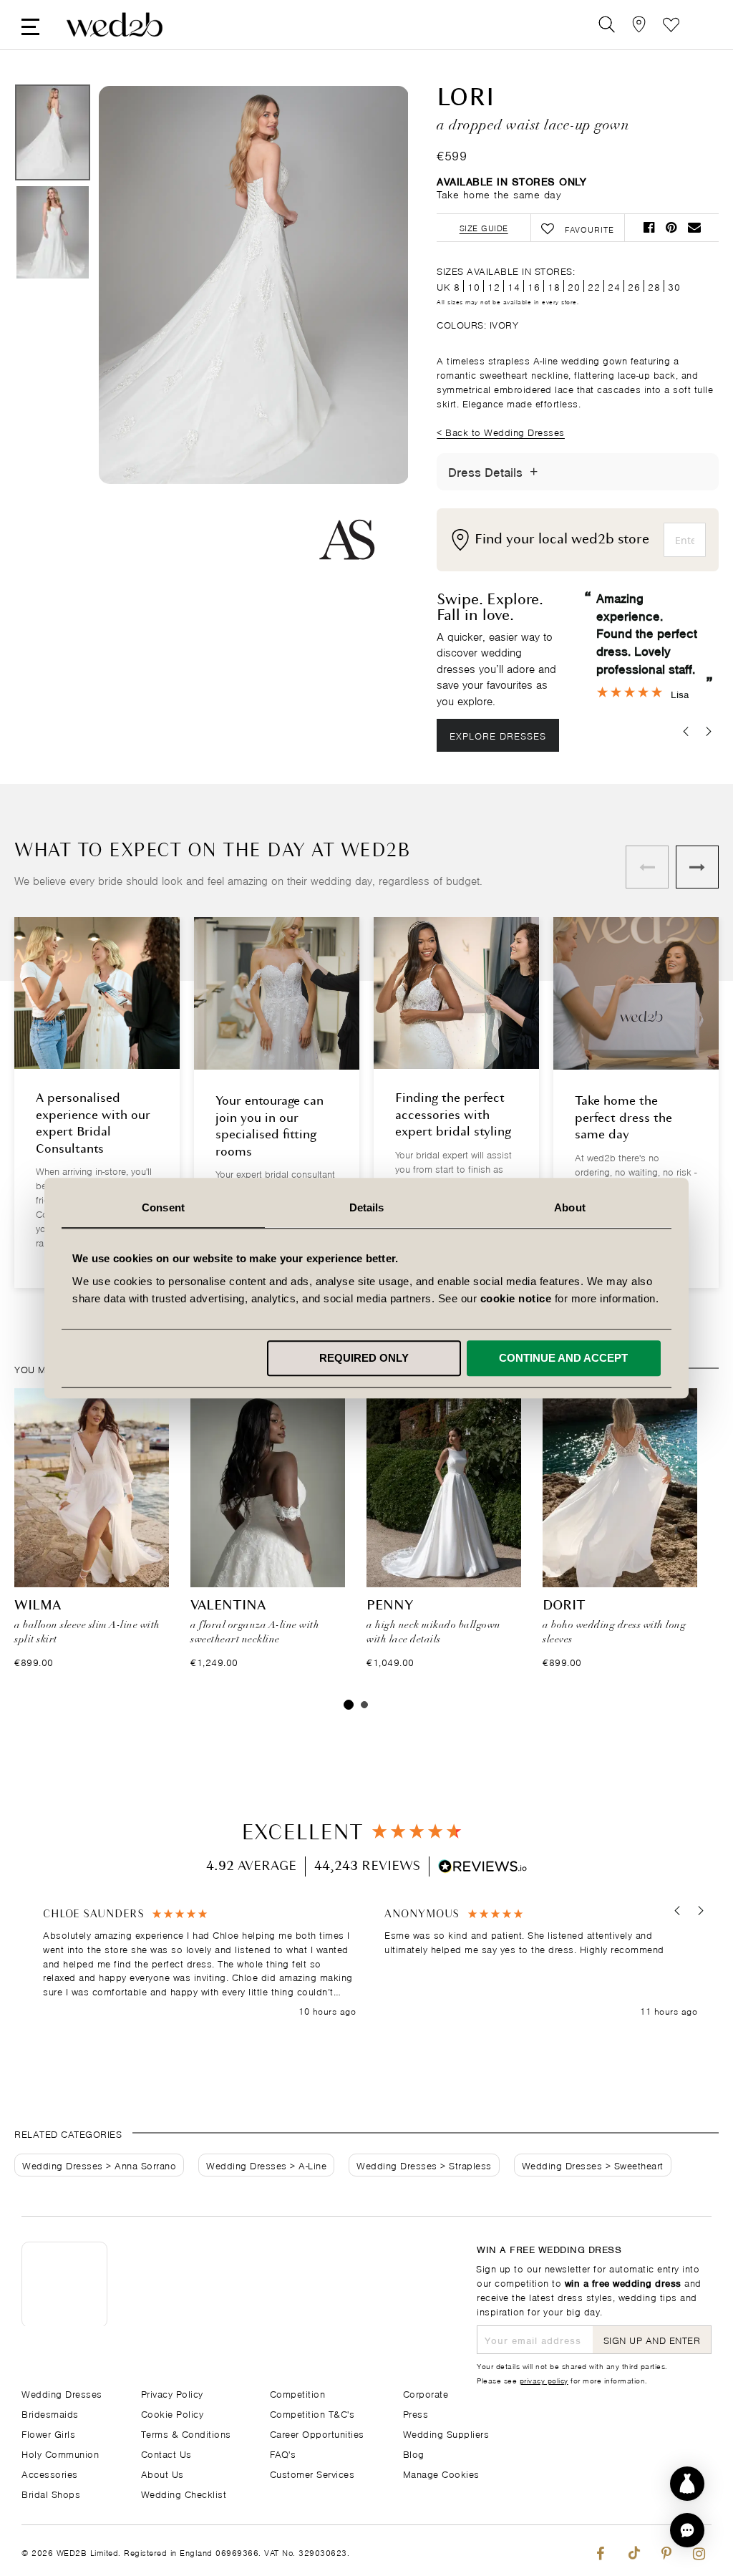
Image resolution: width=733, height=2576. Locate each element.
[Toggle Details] (534, 472)
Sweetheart (639, 2165)
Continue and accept (563, 1358)
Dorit (564, 1606)
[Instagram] (699, 2551)
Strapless (470, 2165)
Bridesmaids (50, 2413)
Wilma (38, 1606)
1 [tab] (349, 1705)
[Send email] (694, 227)
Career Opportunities (317, 2433)
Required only (364, 1358)
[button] (678, 1911)
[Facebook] (600, 2551)
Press (416, 2413)
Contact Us (166, 2453)
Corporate (426, 2393)
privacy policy (544, 2380)
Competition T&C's (312, 2413)
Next (369, 335)
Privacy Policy (172, 2393)
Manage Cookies (441, 2473)
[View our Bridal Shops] (639, 25)
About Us (162, 2473)
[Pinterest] (666, 2551)
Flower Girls (48, 2433)
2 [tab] (364, 1705)
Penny (390, 1606)
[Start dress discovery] (687, 2484)
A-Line (312, 2165)
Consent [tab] (163, 1207)
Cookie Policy (173, 2413)
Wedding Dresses (63, 2165)
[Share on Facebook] (649, 227)
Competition (298, 2393)
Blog (414, 2453)
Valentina (228, 1606)
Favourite (671, 25)
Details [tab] (367, 1207)
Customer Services (312, 2473)
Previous (138, 335)
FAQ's (283, 2453)
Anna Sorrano (145, 2165)
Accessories (50, 2473)
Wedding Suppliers (446, 2433)
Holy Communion (60, 2453)
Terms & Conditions (186, 2433)
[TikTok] (633, 2551)
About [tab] (570, 1207)
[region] (370, 1963)
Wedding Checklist (184, 2493)
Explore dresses (498, 735)
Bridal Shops (51, 2493)
